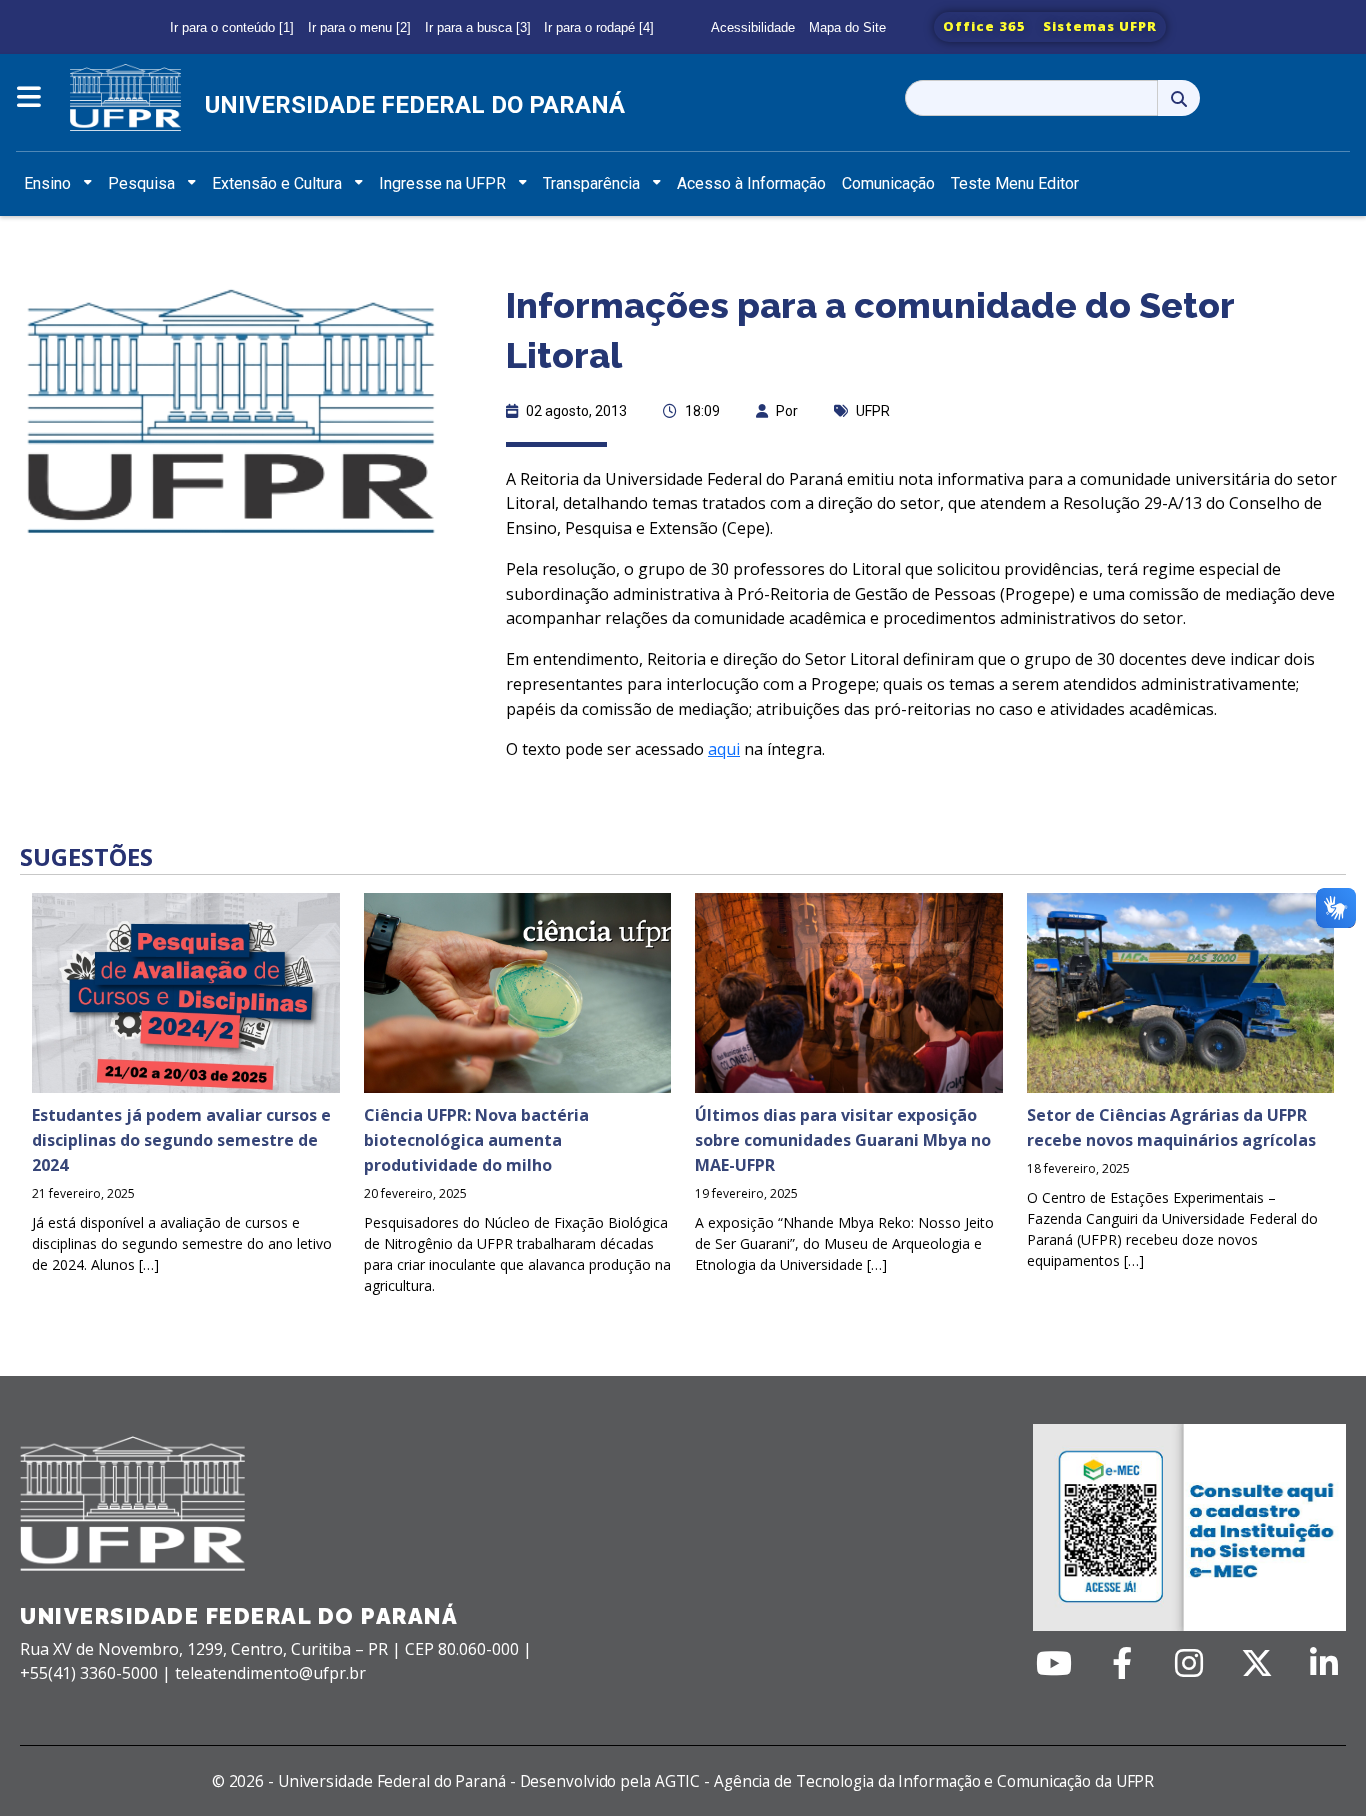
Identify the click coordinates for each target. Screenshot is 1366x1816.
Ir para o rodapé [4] (599, 27)
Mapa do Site (847, 27)
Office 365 (984, 26)
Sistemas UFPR (1100, 26)
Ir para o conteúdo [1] (232, 27)
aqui (724, 749)
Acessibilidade (753, 27)
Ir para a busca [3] (478, 27)
